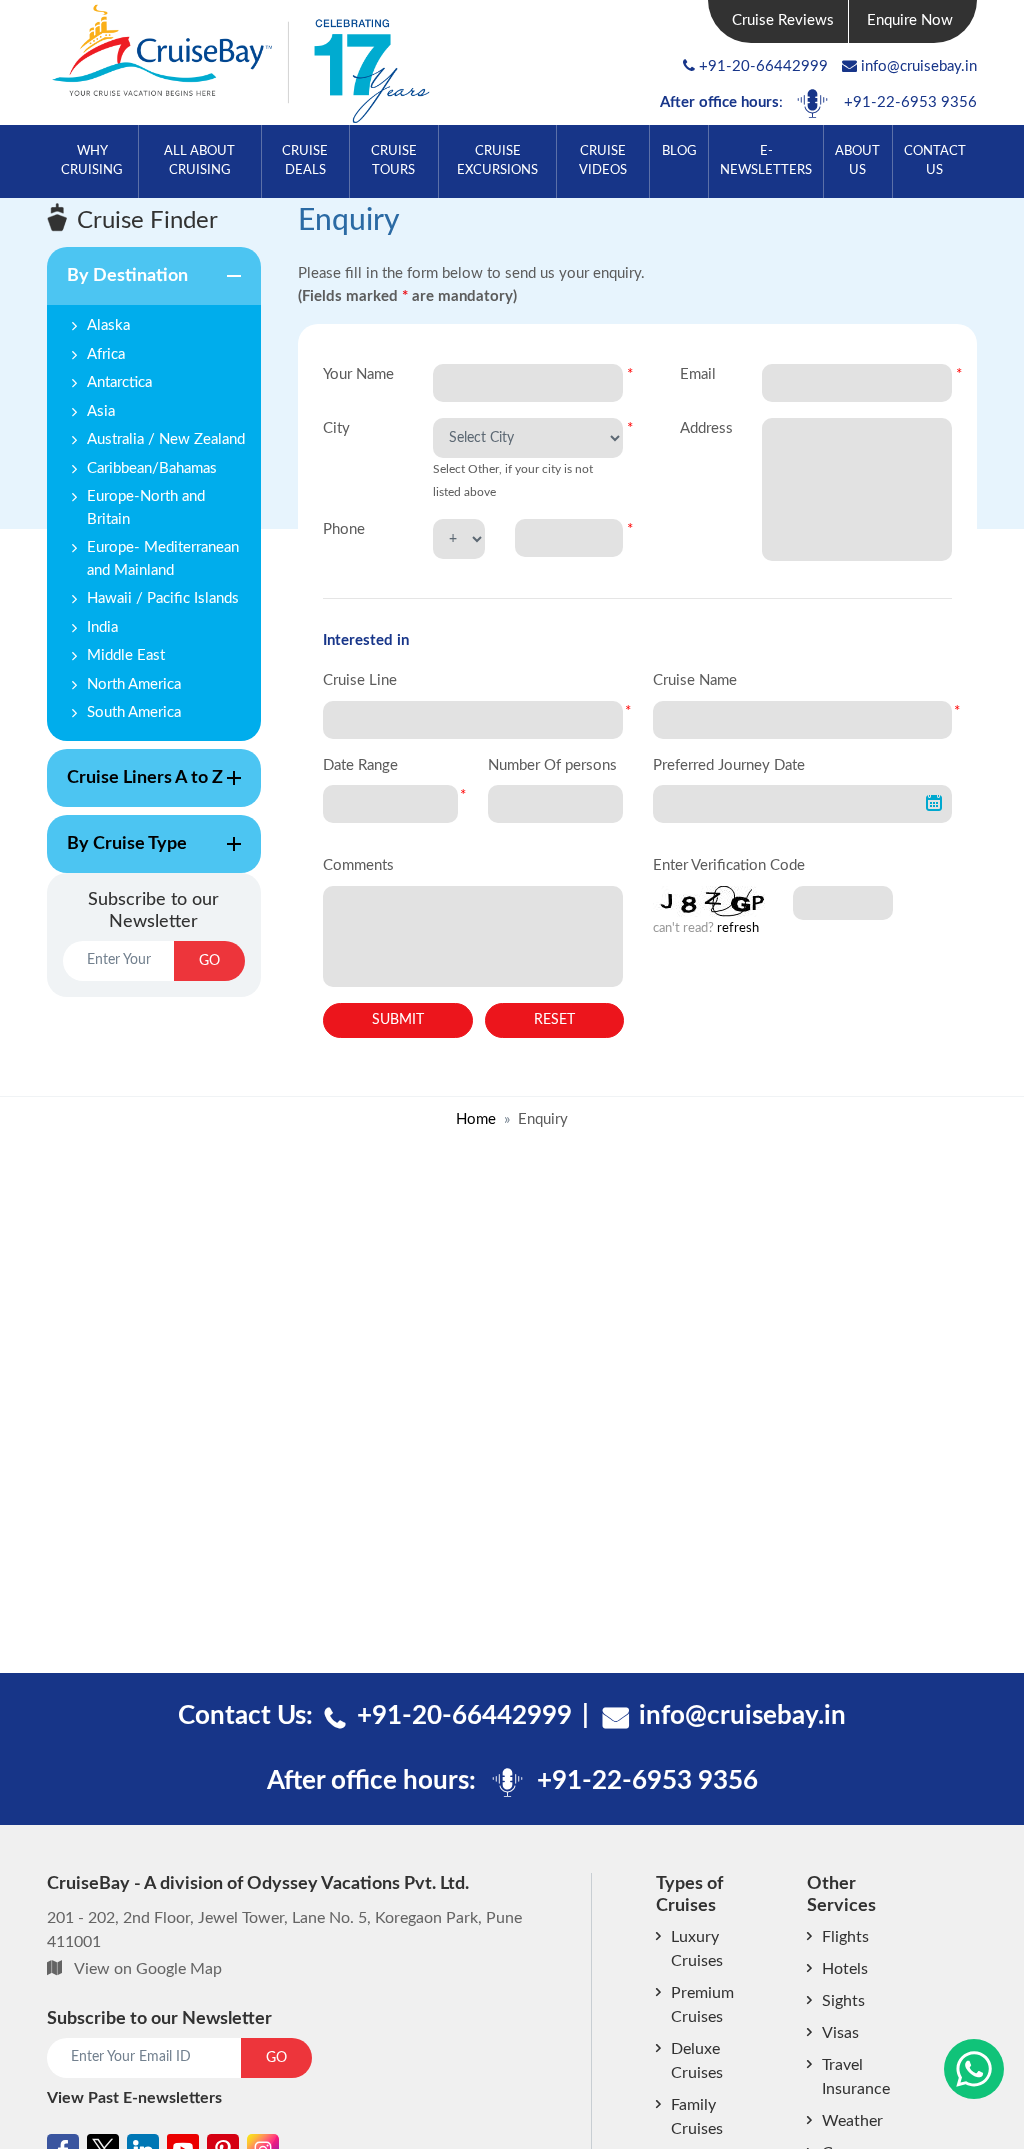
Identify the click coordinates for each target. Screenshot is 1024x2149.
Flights (845, 1937)
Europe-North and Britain (146, 508)
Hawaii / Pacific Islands (163, 598)
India (102, 627)
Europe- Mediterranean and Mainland (163, 559)
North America (134, 684)
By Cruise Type (117, 854)
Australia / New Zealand (166, 439)
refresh (738, 928)
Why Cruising (92, 160)
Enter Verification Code (729, 865)
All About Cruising (199, 160)
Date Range (360, 765)
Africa (106, 354)
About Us (857, 160)
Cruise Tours (394, 160)
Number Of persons (552, 765)
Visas (840, 2033)
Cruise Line (360, 680)
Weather (852, 2121)
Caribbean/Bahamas (152, 468)
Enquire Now (910, 20)
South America (134, 712)
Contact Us (935, 160)
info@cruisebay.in (919, 66)
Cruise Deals (305, 160)
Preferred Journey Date (729, 765)
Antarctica (119, 382)
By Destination (117, 286)
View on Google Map (148, 1969)
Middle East (126, 655)
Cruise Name (695, 680)
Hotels (845, 1969)
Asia (101, 411)
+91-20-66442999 (763, 66)
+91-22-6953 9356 (910, 102)
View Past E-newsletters (134, 2098)
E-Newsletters (766, 160)
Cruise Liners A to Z (135, 788)
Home (476, 1119)
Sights (843, 2001)
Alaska (108, 325)
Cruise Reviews (783, 20)
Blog (679, 151)
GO (209, 961)
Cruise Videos (603, 160)
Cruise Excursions (497, 160)
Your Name (358, 374)
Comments (358, 865)
